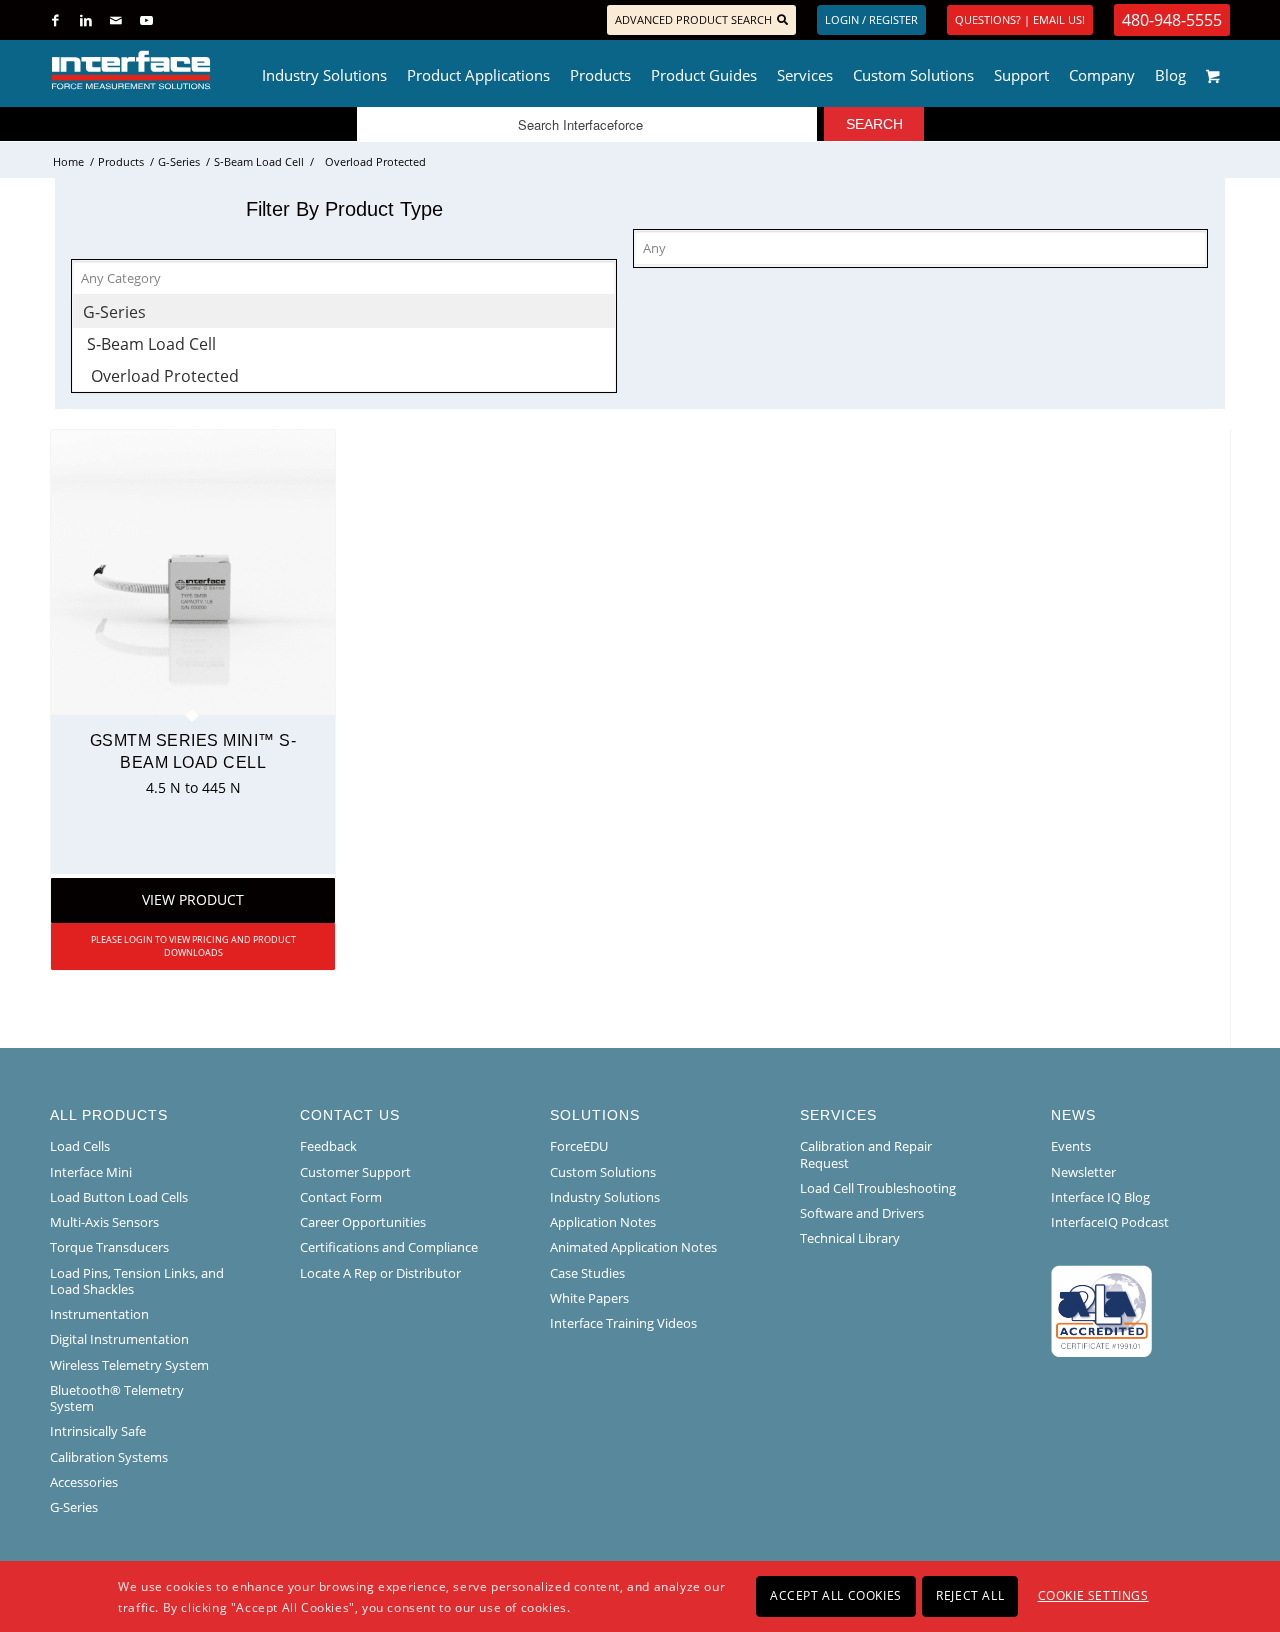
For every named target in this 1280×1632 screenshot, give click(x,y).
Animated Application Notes (633, 1247)
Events (1071, 1146)
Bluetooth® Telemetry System (117, 1398)
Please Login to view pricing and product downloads (193, 946)
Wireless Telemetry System (129, 1365)
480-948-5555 (1172, 20)
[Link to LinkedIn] (85, 20)
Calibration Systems (109, 1457)
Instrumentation (99, 1314)
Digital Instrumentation (119, 1339)
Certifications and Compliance (389, 1247)
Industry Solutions (605, 1197)
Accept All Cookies (836, 1595)
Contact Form (341, 1197)
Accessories (84, 1482)
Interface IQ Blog (1100, 1197)
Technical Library (850, 1238)
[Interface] (196, 70)
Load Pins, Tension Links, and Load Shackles (137, 1281)
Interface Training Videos (623, 1323)
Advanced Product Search (693, 19)
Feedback (328, 1146)
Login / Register (871, 19)
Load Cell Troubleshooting (878, 1188)
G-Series (74, 1507)
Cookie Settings (1093, 1595)
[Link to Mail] (115, 20)
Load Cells (80, 1146)
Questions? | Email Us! (1020, 19)
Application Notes (603, 1222)
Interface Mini (91, 1172)
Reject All (970, 1595)
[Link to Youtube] (146, 20)
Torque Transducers (109, 1247)
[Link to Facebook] (55, 20)
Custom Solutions (603, 1172)
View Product (193, 899)
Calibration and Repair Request (866, 1154)
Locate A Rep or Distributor (380, 1273)
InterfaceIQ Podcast (1110, 1222)
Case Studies (587, 1273)
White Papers (589, 1298)
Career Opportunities (363, 1222)
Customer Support (355, 1172)
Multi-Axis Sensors (104, 1222)
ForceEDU (579, 1146)
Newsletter (1083, 1172)
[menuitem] (324, 70)
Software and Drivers (862, 1213)
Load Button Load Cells (119, 1197)
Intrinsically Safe (98, 1431)
